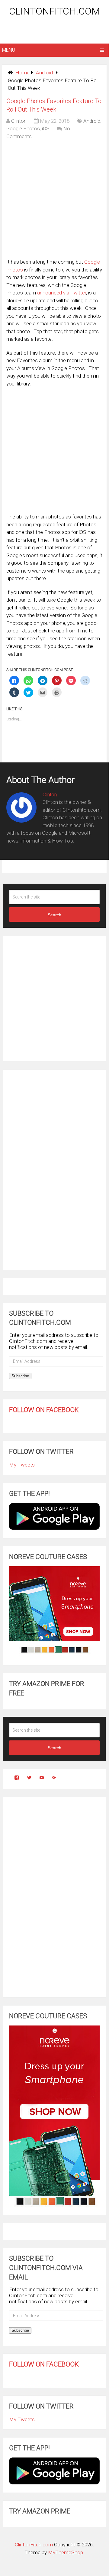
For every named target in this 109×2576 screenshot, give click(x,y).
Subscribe (20, 1376)
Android (44, 73)
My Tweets (22, 1465)
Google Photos (23, 128)
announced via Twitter (62, 293)
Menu (9, 50)
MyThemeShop (66, 2552)
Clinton (19, 121)
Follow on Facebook (44, 1410)
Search (54, 915)
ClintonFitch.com (54, 11)
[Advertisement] (55, 31)
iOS (46, 128)
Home (22, 73)
